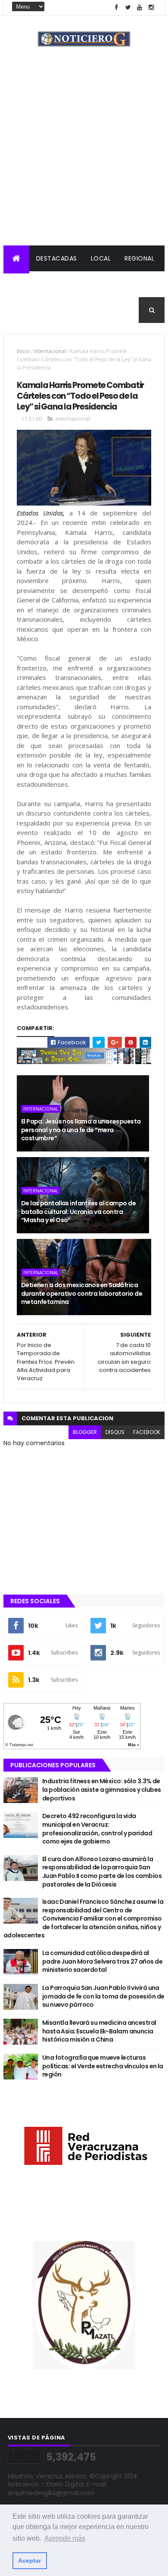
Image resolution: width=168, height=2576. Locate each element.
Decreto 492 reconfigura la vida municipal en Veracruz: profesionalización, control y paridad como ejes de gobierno (97, 1829)
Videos (106, 310)
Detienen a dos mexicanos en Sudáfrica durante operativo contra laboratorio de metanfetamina (82, 1293)
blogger (85, 1432)
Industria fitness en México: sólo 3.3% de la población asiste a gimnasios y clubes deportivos (102, 1789)
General (69, 310)
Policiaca (27, 284)
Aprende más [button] (65, 2538)
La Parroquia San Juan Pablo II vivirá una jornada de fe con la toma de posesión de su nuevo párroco (103, 1996)
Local (101, 258)
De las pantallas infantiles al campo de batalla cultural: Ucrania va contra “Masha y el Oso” (78, 1212)
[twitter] (128, 8)
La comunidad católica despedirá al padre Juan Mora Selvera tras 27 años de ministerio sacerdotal (102, 1961)
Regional (139, 258)
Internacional (81, 284)
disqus (115, 1432)
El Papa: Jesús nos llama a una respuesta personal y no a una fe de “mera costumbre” (81, 1130)
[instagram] (151, 8)
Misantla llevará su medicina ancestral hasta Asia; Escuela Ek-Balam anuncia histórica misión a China (99, 2031)
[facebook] (116, 8)
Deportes (26, 310)
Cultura (132, 284)
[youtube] (140, 8)
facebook (147, 1432)
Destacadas (57, 258)
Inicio (23, 351)
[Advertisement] (84, 157)
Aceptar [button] (30, 2560)
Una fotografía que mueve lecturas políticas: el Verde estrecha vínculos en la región (103, 2066)
